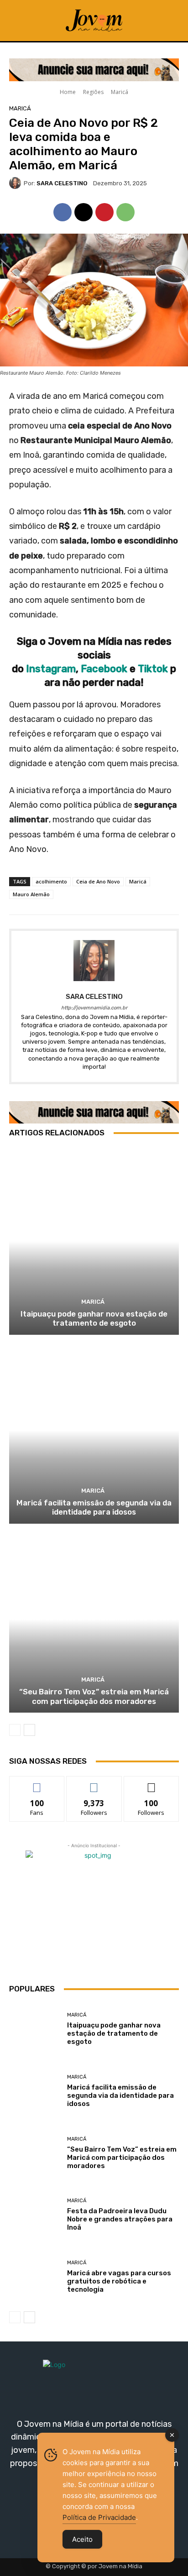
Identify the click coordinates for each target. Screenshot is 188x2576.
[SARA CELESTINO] (16, 183)
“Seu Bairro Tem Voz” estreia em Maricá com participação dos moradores (94, 1696)
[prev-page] (15, 1730)
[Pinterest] (104, 212)
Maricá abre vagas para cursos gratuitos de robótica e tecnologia (119, 2281)
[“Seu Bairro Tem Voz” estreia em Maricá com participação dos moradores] (94, 1619)
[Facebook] (63, 212)
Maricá (120, 92)
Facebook (104, 669)
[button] (168, 21)
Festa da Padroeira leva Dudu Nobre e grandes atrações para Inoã (120, 2219)
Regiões (93, 92)
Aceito (82, 2539)
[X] (84, 212)
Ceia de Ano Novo (98, 881)
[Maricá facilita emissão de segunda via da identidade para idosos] (94, 1430)
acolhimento (51, 881)
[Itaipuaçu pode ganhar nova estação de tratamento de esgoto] (94, 1241)
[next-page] (29, 1730)
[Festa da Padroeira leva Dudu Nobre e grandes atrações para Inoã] (35, 2215)
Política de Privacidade (99, 2517)
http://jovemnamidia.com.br (94, 1008)
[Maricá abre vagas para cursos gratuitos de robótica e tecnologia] (35, 2277)
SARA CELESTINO (62, 183)
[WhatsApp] (125, 212)
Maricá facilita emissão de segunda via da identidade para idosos (94, 1507)
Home (68, 92)
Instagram (51, 669)
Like (37, 1783)
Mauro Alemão (31, 894)
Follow (94, 1783)
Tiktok (154, 669)
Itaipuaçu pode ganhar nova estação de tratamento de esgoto (94, 1318)
